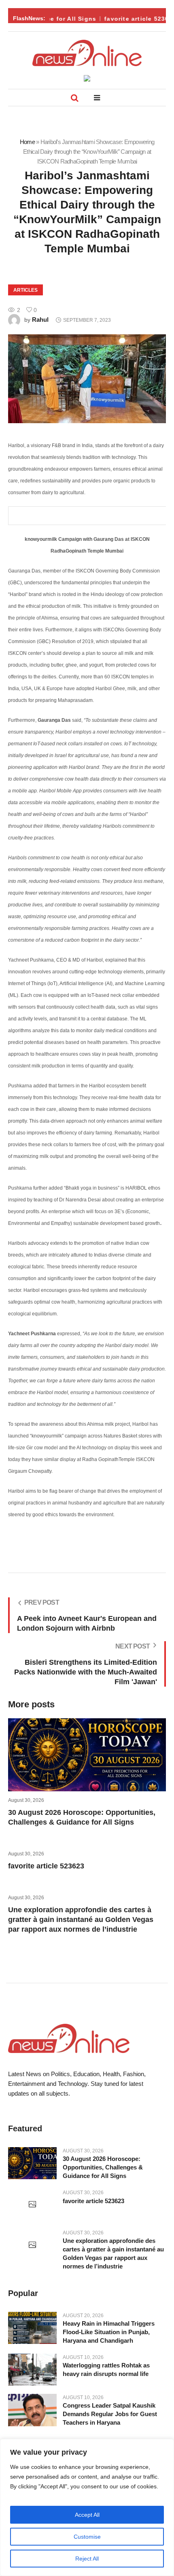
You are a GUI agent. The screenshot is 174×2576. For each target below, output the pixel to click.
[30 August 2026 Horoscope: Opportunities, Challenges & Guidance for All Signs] (32, 2163)
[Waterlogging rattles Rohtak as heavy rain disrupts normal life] (32, 2370)
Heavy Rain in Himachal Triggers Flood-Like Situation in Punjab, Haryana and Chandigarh (109, 2332)
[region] (87, 2507)
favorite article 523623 (134, 19)
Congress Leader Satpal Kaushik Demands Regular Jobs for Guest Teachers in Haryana (110, 2414)
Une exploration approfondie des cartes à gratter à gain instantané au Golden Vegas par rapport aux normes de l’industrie (81, 1920)
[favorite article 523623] (32, 2205)
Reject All (87, 2559)
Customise (87, 2537)
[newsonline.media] (87, 53)
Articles (25, 290)
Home (27, 142)
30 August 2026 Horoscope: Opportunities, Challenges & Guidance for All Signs (103, 2167)
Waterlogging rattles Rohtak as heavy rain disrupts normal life (106, 2369)
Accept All (87, 2515)
